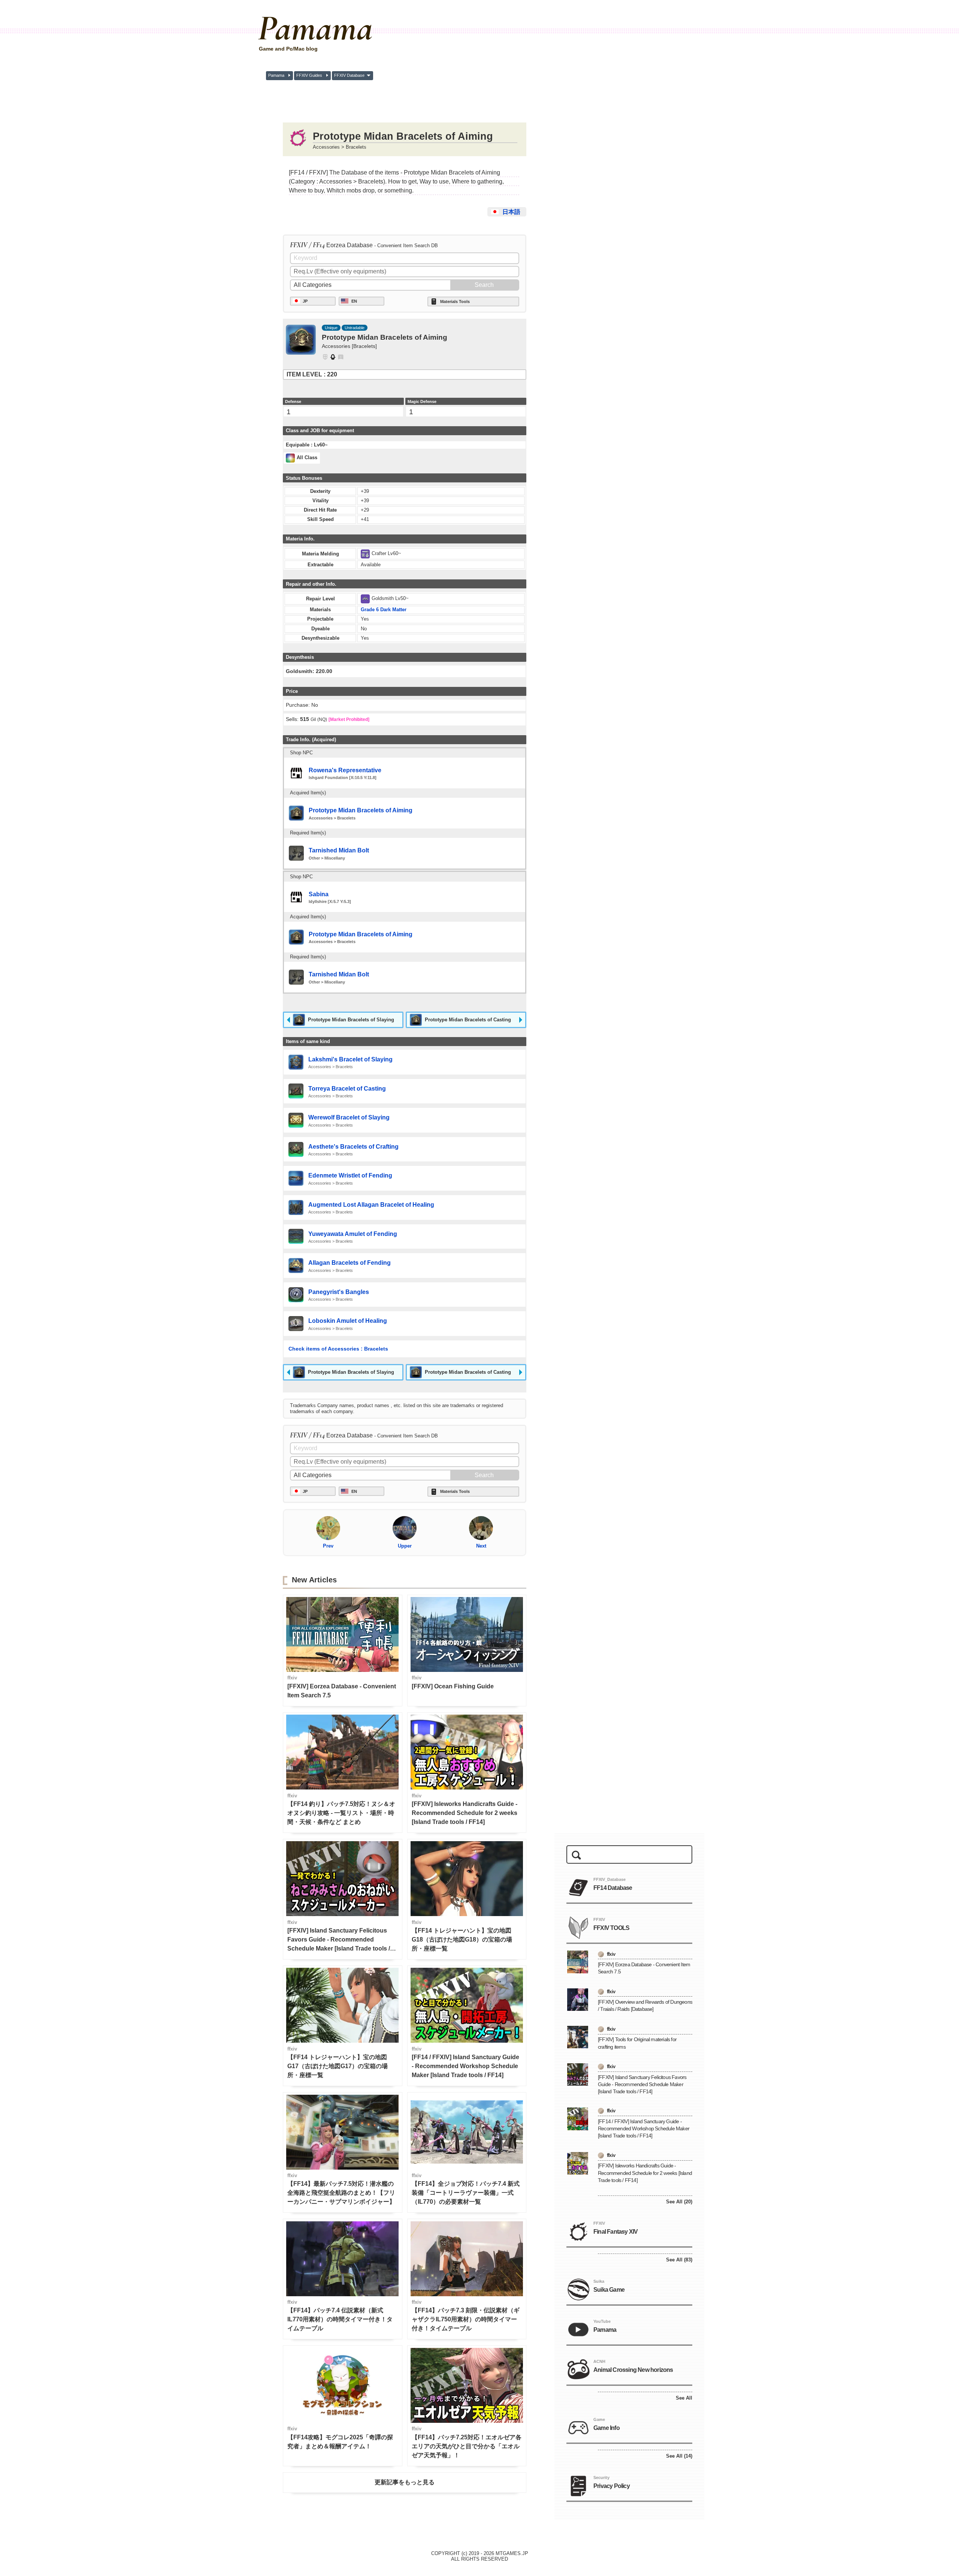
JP (305, 301)
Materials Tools (455, 301)
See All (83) (679, 2260)
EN (354, 301)
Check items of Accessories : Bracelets (338, 1349)
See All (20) (679, 2202)
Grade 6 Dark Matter (384, 610)
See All (684, 2398)
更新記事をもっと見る (405, 2482)
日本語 (511, 212)
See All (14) (679, 2456)
